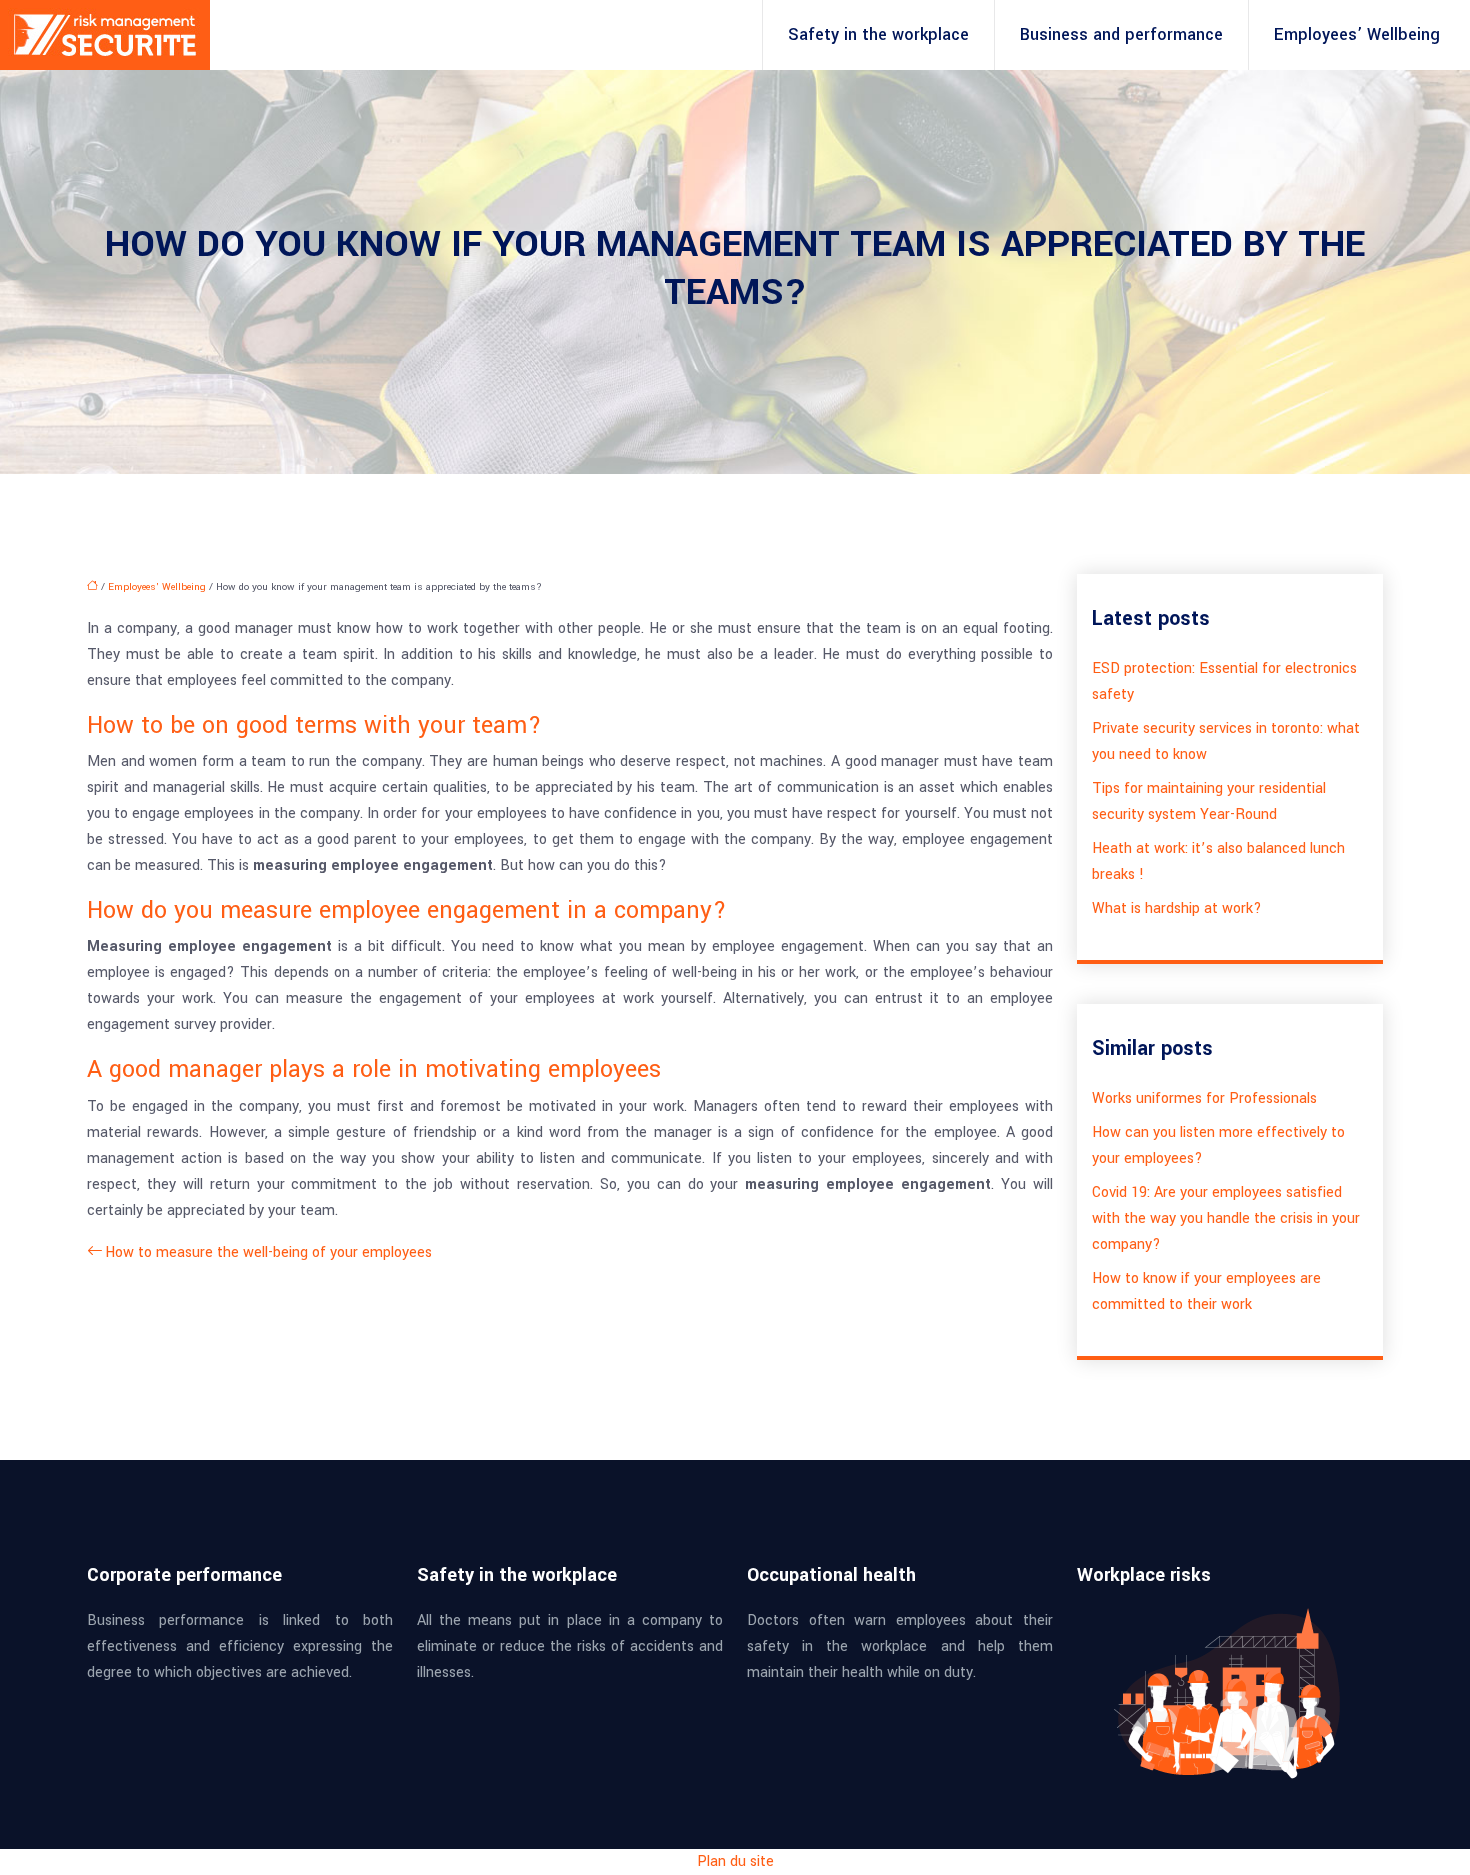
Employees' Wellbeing (157, 587)
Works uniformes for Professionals (1204, 1098)
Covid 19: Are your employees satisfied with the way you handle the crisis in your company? (1226, 1218)
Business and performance (1121, 34)
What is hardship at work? (1177, 908)
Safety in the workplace (878, 34)
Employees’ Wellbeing (1357, 34)
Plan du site (735, 1861)
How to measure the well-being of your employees (268, 1252)
